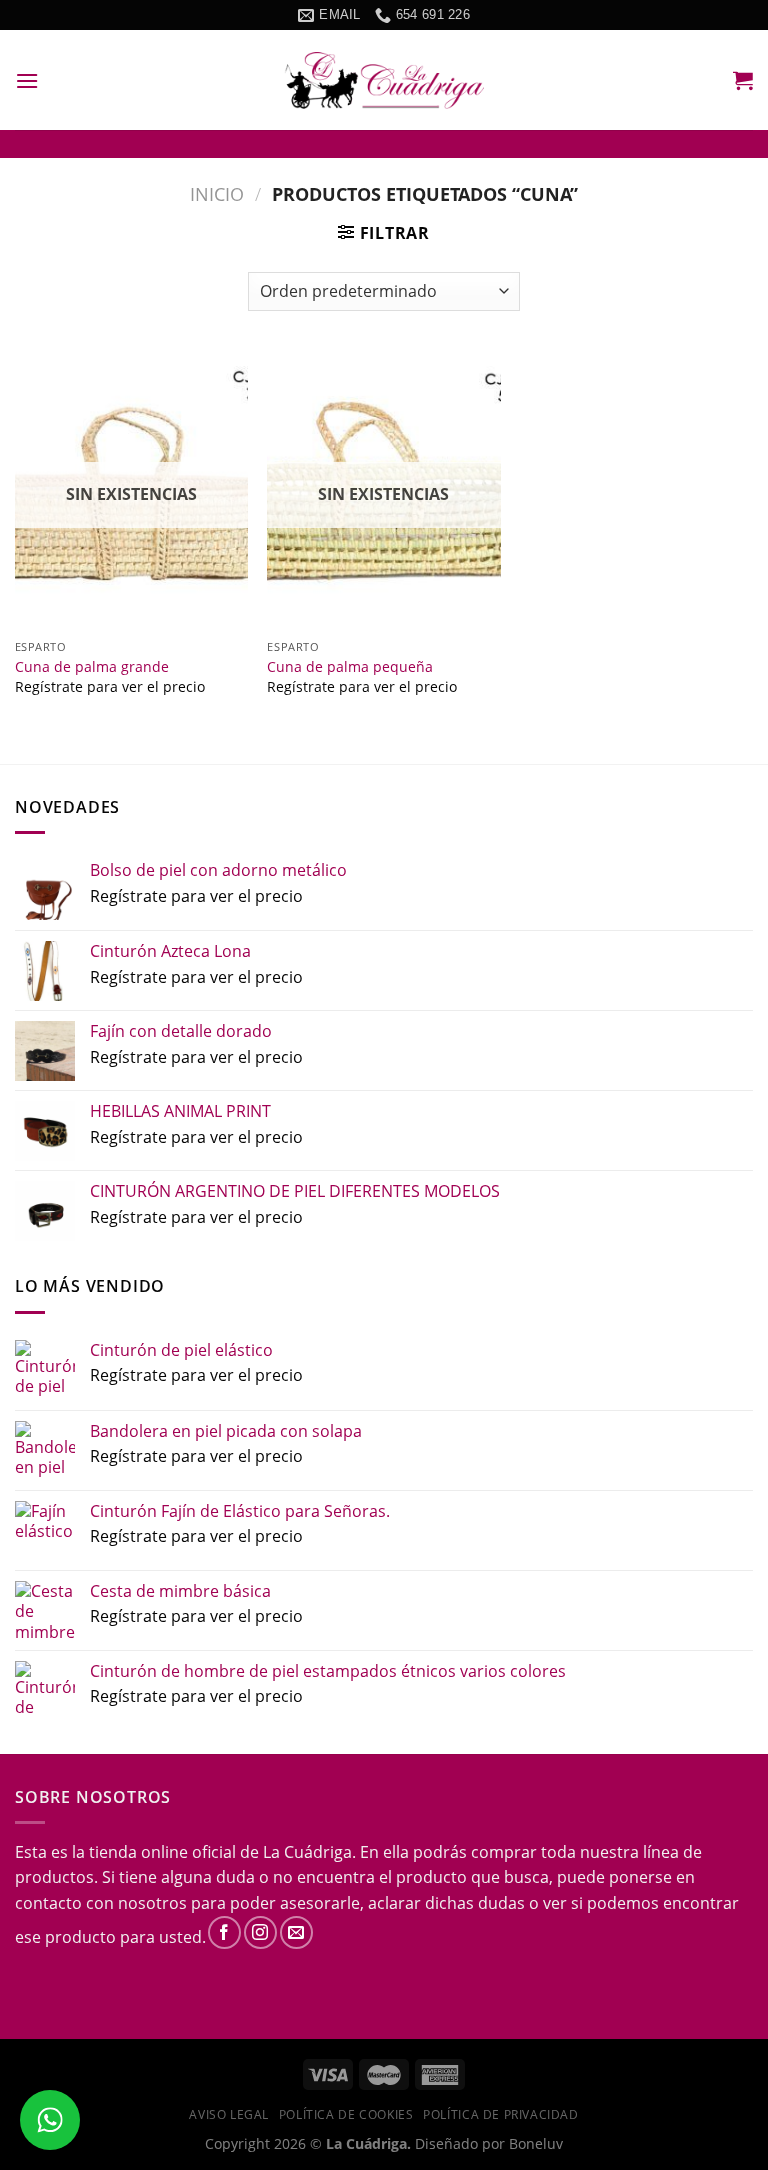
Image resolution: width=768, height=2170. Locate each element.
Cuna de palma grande (92, 667)
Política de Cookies (346, 2114)
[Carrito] (743, 80)
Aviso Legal (229, 2114)
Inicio (217, 193)
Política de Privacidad (500, 2114)
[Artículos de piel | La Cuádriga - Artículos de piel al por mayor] (384, 80)
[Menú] (27, 80)
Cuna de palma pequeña (350, 667)
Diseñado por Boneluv (487, 2143)
